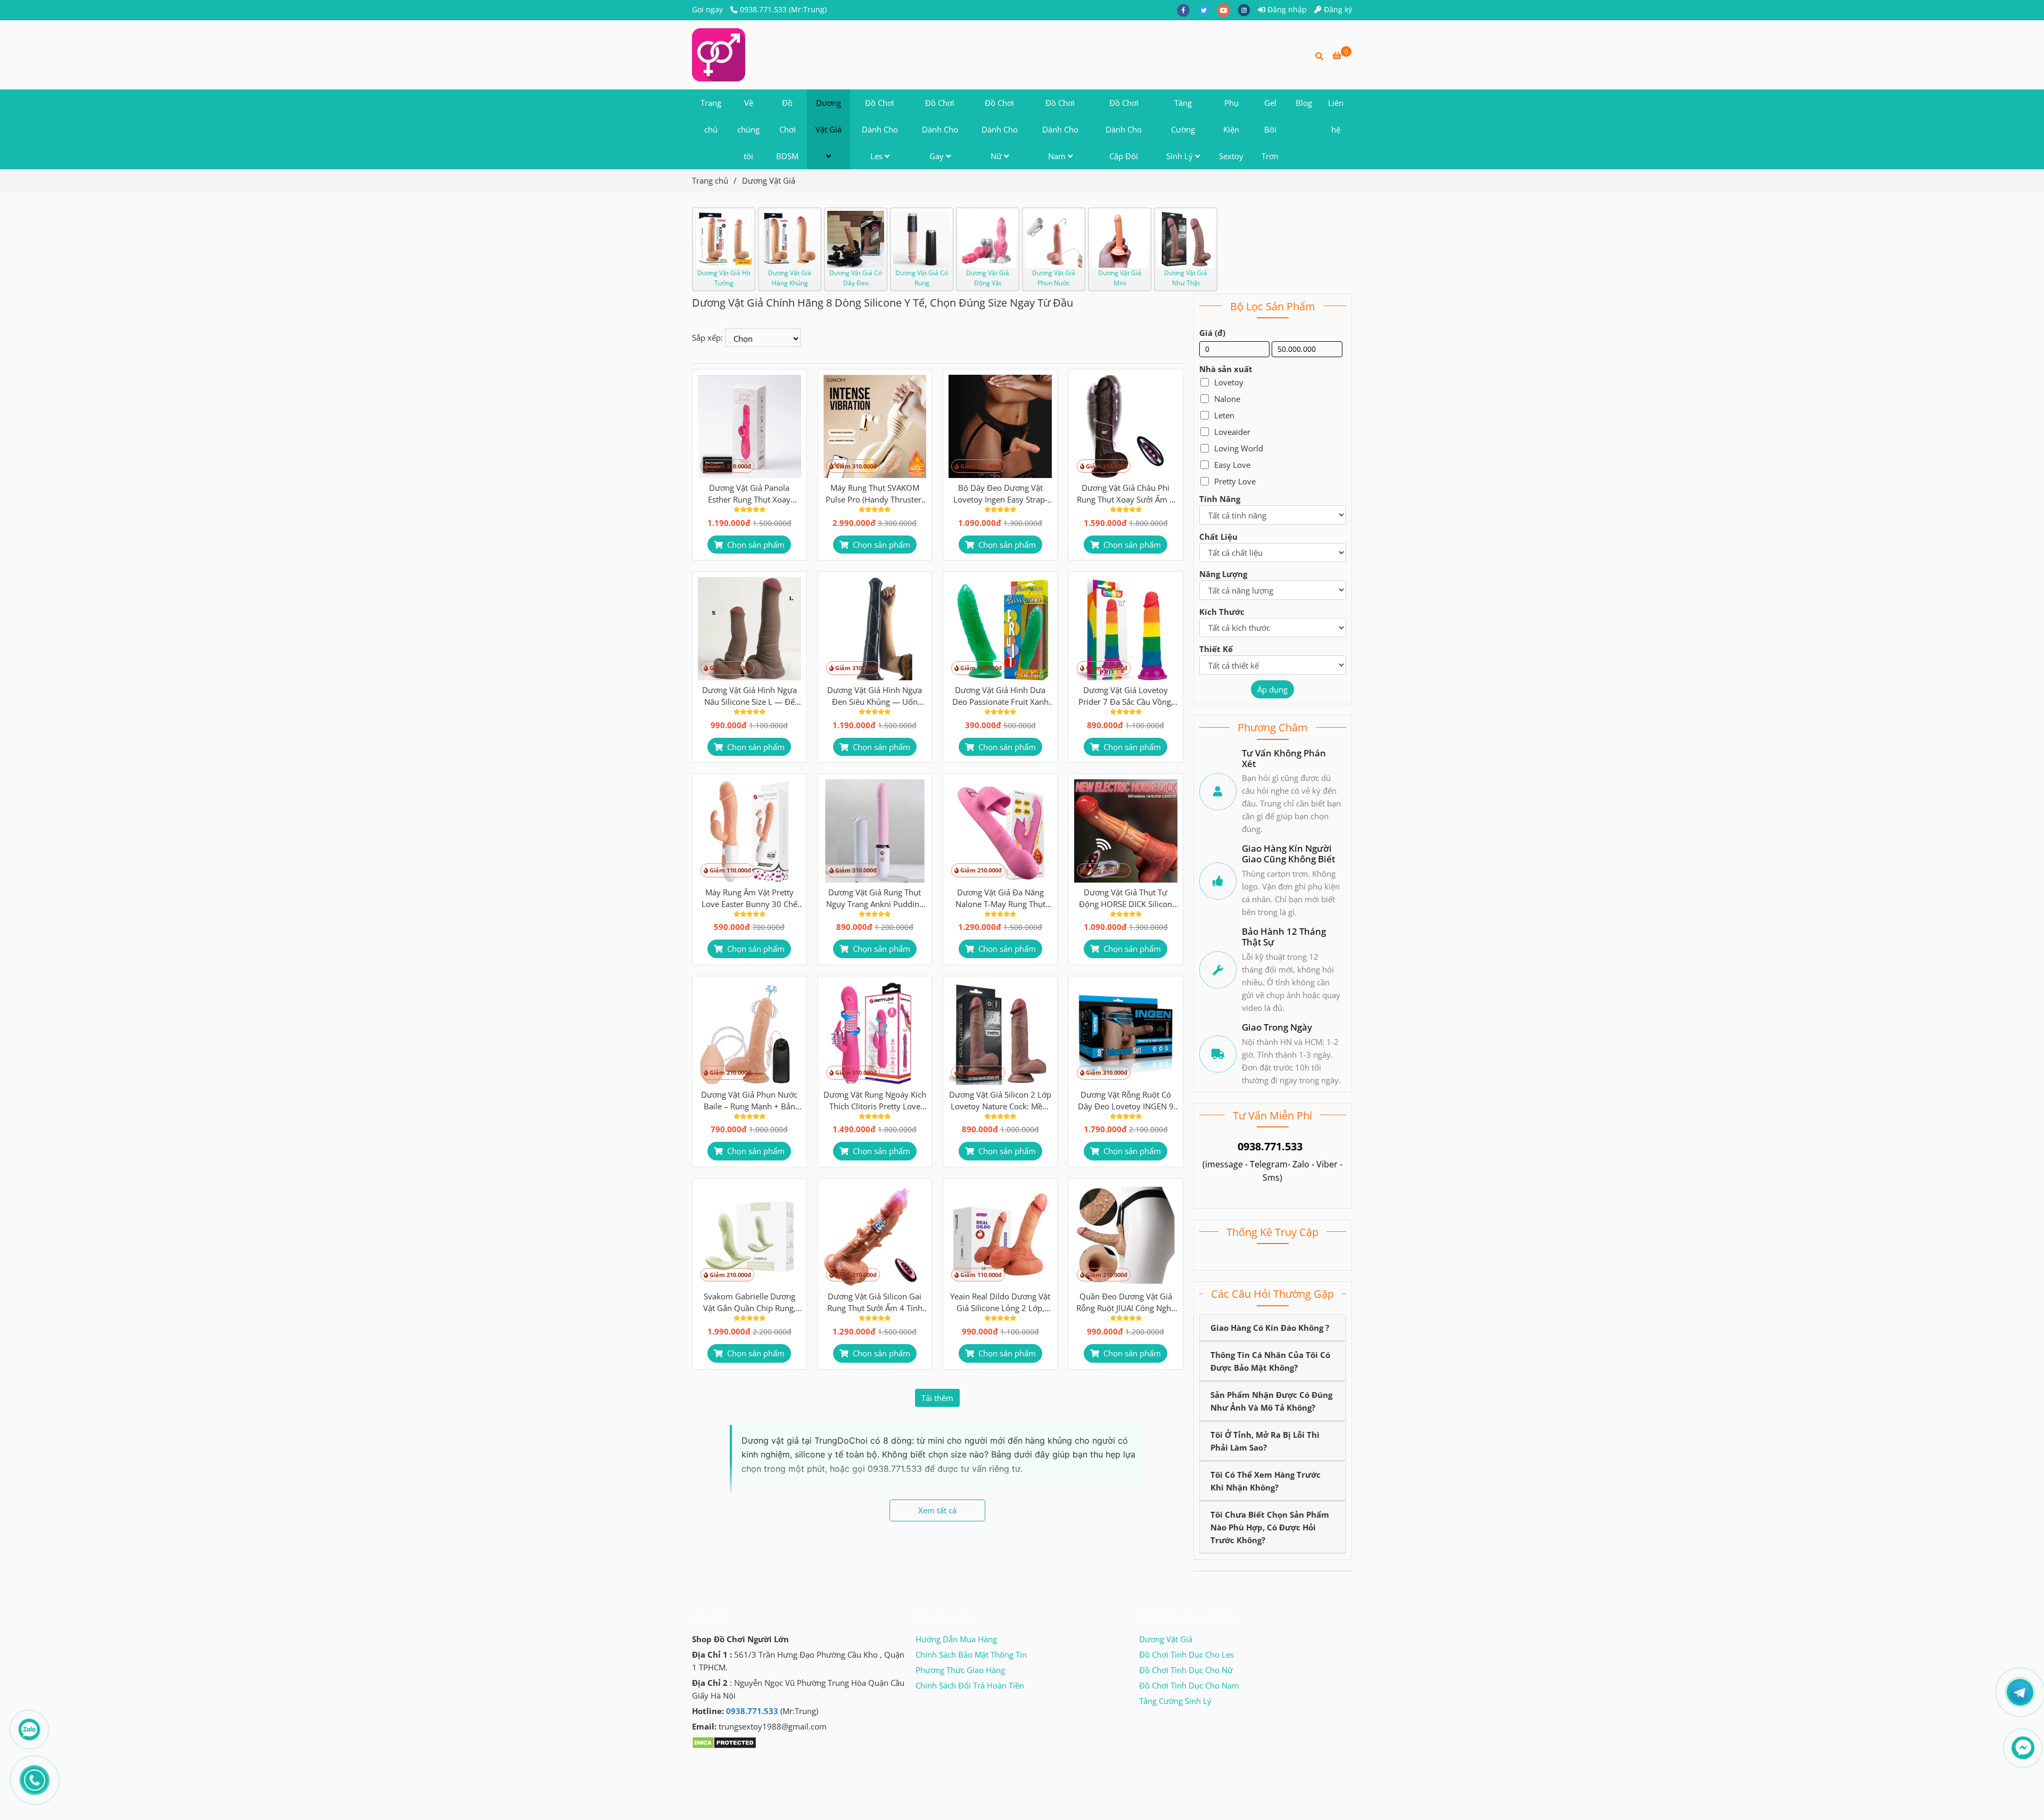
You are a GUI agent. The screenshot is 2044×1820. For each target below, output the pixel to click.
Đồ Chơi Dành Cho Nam (1060, 129)
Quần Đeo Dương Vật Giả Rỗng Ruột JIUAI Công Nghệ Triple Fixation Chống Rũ (1126, 1302)
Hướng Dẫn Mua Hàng (956, 1639)
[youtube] (1227, 10)
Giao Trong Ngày (1277, 1027)
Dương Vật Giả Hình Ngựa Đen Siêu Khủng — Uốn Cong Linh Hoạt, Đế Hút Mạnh (875, 696)
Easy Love (1232, 465)
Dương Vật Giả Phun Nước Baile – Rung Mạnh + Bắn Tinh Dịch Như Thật (749, 1101)
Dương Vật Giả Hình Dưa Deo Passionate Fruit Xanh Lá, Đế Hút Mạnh (1000, 696)
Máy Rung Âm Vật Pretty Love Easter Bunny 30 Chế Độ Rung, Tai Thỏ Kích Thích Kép (749, 898)
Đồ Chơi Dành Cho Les (880, 129)
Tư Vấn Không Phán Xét (1284, 759)
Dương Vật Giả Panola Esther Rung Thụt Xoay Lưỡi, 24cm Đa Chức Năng (749, 494)
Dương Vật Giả (829, 116)
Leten (1224, 415)
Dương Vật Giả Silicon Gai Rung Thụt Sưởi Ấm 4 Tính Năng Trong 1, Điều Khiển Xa (875, 1302)
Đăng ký (1337, 10)
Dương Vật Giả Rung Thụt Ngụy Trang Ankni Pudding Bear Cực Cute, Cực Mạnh (875, 898)
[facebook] (1187, 10)
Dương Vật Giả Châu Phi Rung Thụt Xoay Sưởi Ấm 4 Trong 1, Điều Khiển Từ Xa (1126, 494)
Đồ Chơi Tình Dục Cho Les (1186, 1654)
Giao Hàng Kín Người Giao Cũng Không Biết (1288, 854)
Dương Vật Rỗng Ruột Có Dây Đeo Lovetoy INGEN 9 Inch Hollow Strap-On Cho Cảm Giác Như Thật (1126, 1101)
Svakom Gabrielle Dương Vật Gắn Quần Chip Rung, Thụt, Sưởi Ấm (749, 1302)
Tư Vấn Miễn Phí (1272, 1115)
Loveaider (1232, 432)
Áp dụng (1272, 689)
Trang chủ (711, 116)
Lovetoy (1229, 382)
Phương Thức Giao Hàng (960, 1670)
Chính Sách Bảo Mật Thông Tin (971, 1654)
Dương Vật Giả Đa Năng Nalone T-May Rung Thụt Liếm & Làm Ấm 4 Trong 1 (1000, 898)
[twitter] (1207, 10)
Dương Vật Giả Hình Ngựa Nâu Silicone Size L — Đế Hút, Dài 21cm (749, 696)
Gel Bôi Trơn (1270, 129)
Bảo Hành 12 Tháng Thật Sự (1284, 937)
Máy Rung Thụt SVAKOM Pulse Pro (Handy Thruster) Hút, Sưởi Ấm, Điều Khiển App (875, 494)
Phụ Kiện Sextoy (1231, 129)
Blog (1304, 103)
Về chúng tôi (748, 129)
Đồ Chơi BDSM (787, 129)
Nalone (1227, 399)
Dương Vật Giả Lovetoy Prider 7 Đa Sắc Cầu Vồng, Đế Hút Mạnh (1126, 696)
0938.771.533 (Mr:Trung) (783, 10)
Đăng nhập (1286, 10)
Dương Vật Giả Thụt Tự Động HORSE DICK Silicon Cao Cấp (1126, 898)
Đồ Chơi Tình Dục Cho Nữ (1186, 1670)
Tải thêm (937, 1398)
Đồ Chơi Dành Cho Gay (940, 129)
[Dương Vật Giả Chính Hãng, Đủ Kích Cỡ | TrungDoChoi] (749, 426)
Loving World (1239, 448)
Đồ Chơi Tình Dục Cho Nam (1189, 1685)
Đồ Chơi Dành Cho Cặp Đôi (1124, 129)
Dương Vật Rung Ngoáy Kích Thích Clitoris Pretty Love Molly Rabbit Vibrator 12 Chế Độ (875, 1101)
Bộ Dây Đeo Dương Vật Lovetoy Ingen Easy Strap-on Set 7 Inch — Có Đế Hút (1000, 494)
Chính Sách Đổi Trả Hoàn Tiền (970, 1685)
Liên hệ (1336, 116)
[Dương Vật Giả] (719, 55)
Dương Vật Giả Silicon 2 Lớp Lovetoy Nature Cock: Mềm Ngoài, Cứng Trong (1000, 1101)
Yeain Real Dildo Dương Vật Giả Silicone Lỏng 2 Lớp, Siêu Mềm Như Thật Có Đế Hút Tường (1000, 1302)
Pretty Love (1235, 481)
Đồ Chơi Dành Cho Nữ (1000, 129)
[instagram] (1247, 10)
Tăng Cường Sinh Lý (1181, 129)
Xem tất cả (937, 1510)
